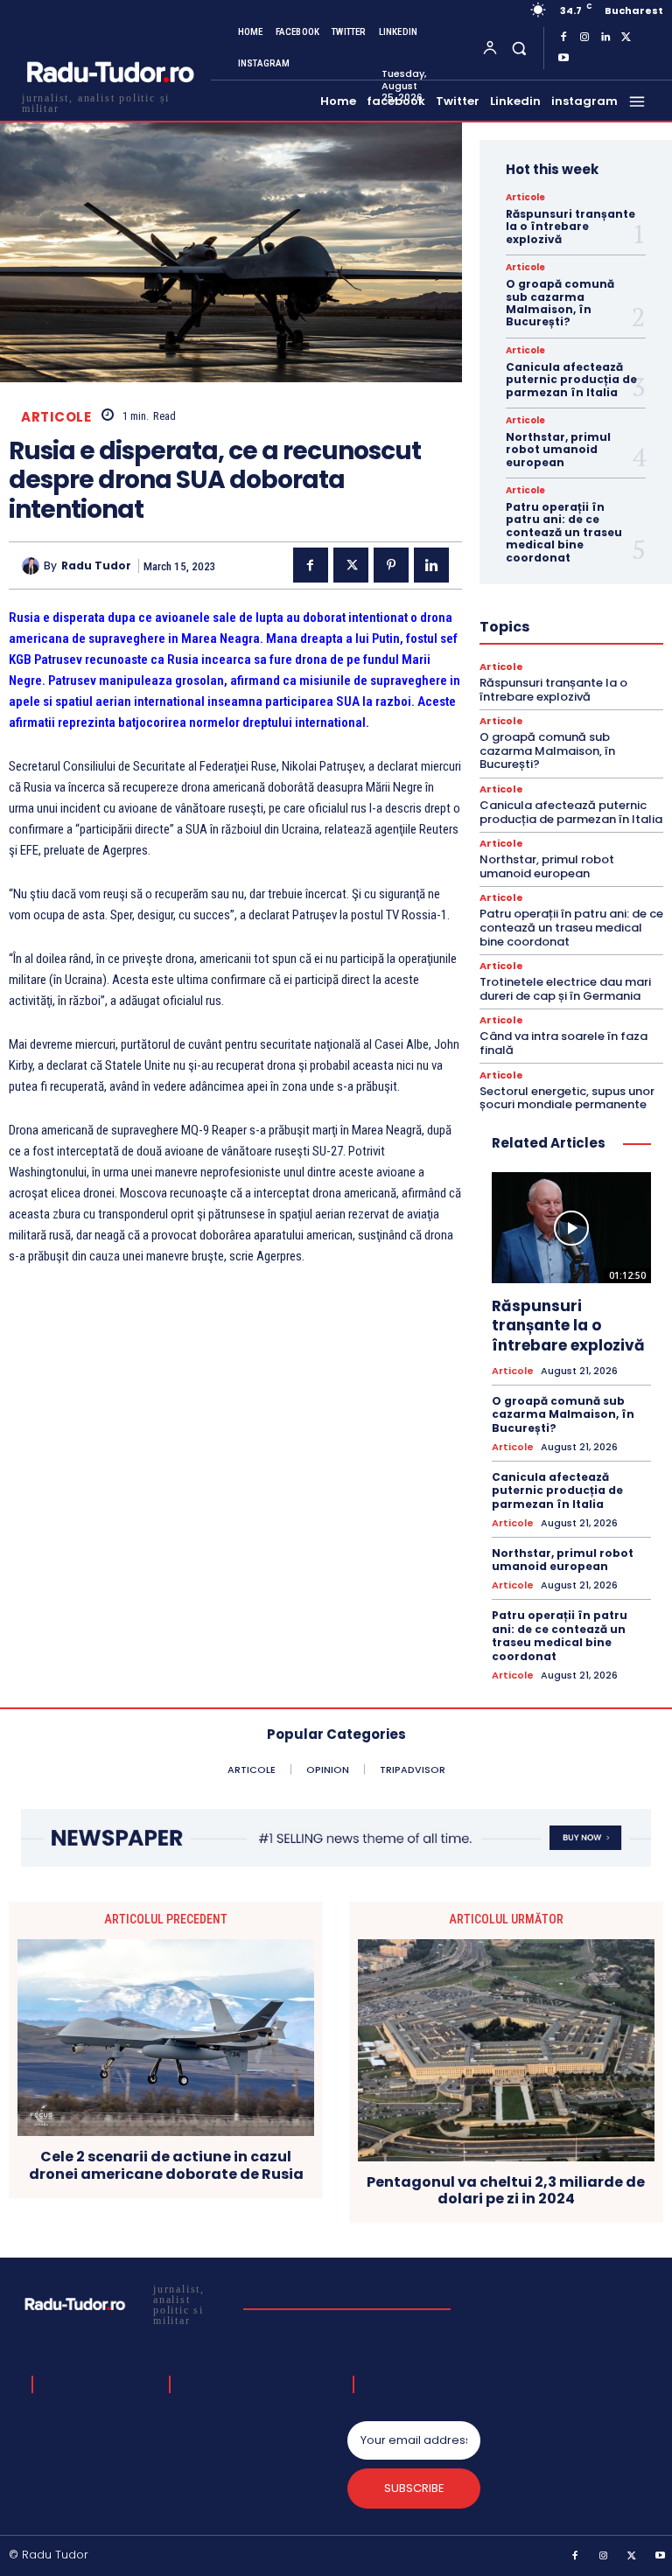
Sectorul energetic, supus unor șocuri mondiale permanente (567, 1098)
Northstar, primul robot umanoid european (558, 450)
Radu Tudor (96, 566)
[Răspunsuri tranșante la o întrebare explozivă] (571, 1228)
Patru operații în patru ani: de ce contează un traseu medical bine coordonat (564, 532)
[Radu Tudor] (33, 566)
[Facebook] (563, 38)
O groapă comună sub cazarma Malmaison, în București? (560, 303)
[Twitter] (626, 38)
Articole (56, 417)
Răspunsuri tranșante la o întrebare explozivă (570, 227)
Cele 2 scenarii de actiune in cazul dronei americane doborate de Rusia (166, 2165)
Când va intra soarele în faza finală (563, 1043)
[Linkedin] (605, 38)
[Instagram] (584, 38)
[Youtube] (563, 59)
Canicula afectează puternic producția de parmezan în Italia (571, 380)
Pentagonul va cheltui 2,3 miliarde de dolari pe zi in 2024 (506, 2190)
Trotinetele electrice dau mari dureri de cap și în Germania (565, 989)
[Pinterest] (391, 565)
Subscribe (414, 2488)
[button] (518, 48)
